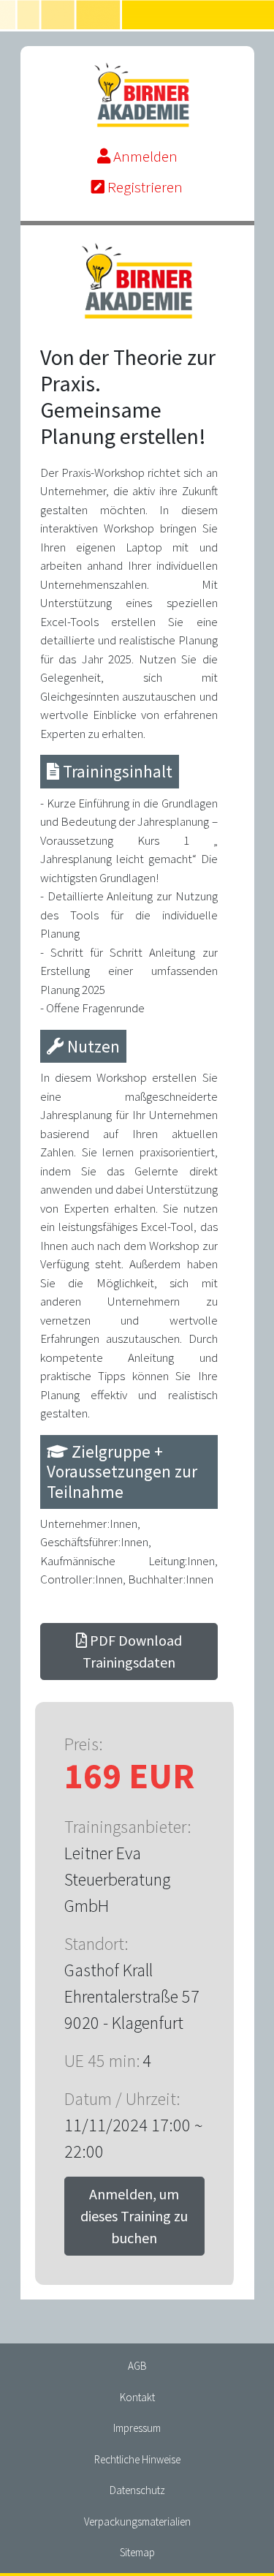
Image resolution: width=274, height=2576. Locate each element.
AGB (137, 2366)
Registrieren (144, 187)
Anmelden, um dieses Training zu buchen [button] (134, 2216)
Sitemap (137, 2552)
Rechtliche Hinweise (137, 2459)
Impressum (137, 2428)
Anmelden (144, 156)
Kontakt (137, 2397)
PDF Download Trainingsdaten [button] (132, 1651)
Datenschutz (137, 2490)
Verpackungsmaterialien (137, 2522)
